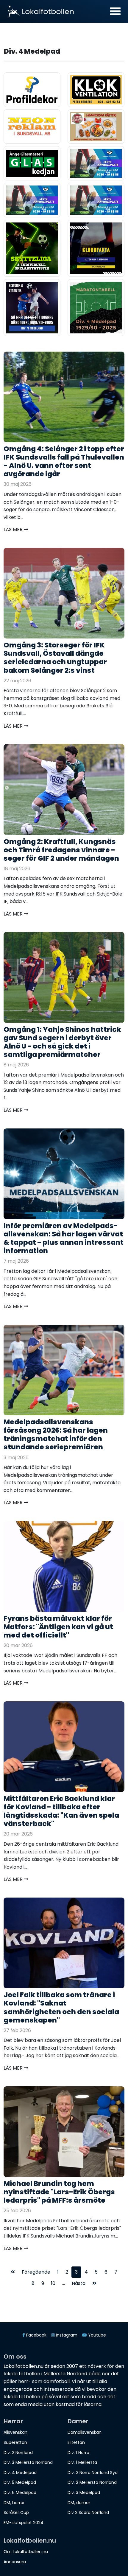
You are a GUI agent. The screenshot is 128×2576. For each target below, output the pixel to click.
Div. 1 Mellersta (82, 2462)
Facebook (36, 2335)
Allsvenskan (15, 2432)
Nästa (79, 2283)
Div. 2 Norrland (18, 2453)
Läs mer (14, 529)
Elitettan (76, 2442)
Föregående (36, 2272)
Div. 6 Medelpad (20, 2492)
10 (53, 2283)
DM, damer (79, 2503)
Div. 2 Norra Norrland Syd (93, 2473)
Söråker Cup (16, 2512)
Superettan (15, 2442)
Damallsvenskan (85, 2432)
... (64, 2283)
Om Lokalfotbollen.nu (26, 2552)
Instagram (66, 2335)
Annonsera (15, 2562)
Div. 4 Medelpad (20, 2473)
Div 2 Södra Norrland (88, 2512)
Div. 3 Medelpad (84, 2492)
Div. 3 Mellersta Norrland (28, 2462)
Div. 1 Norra (78, 2453)
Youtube (96, 2335)
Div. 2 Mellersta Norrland (92, 2482)
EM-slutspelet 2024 (24, 2523)
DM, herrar (14, 2503)
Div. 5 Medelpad (20, 2482)
